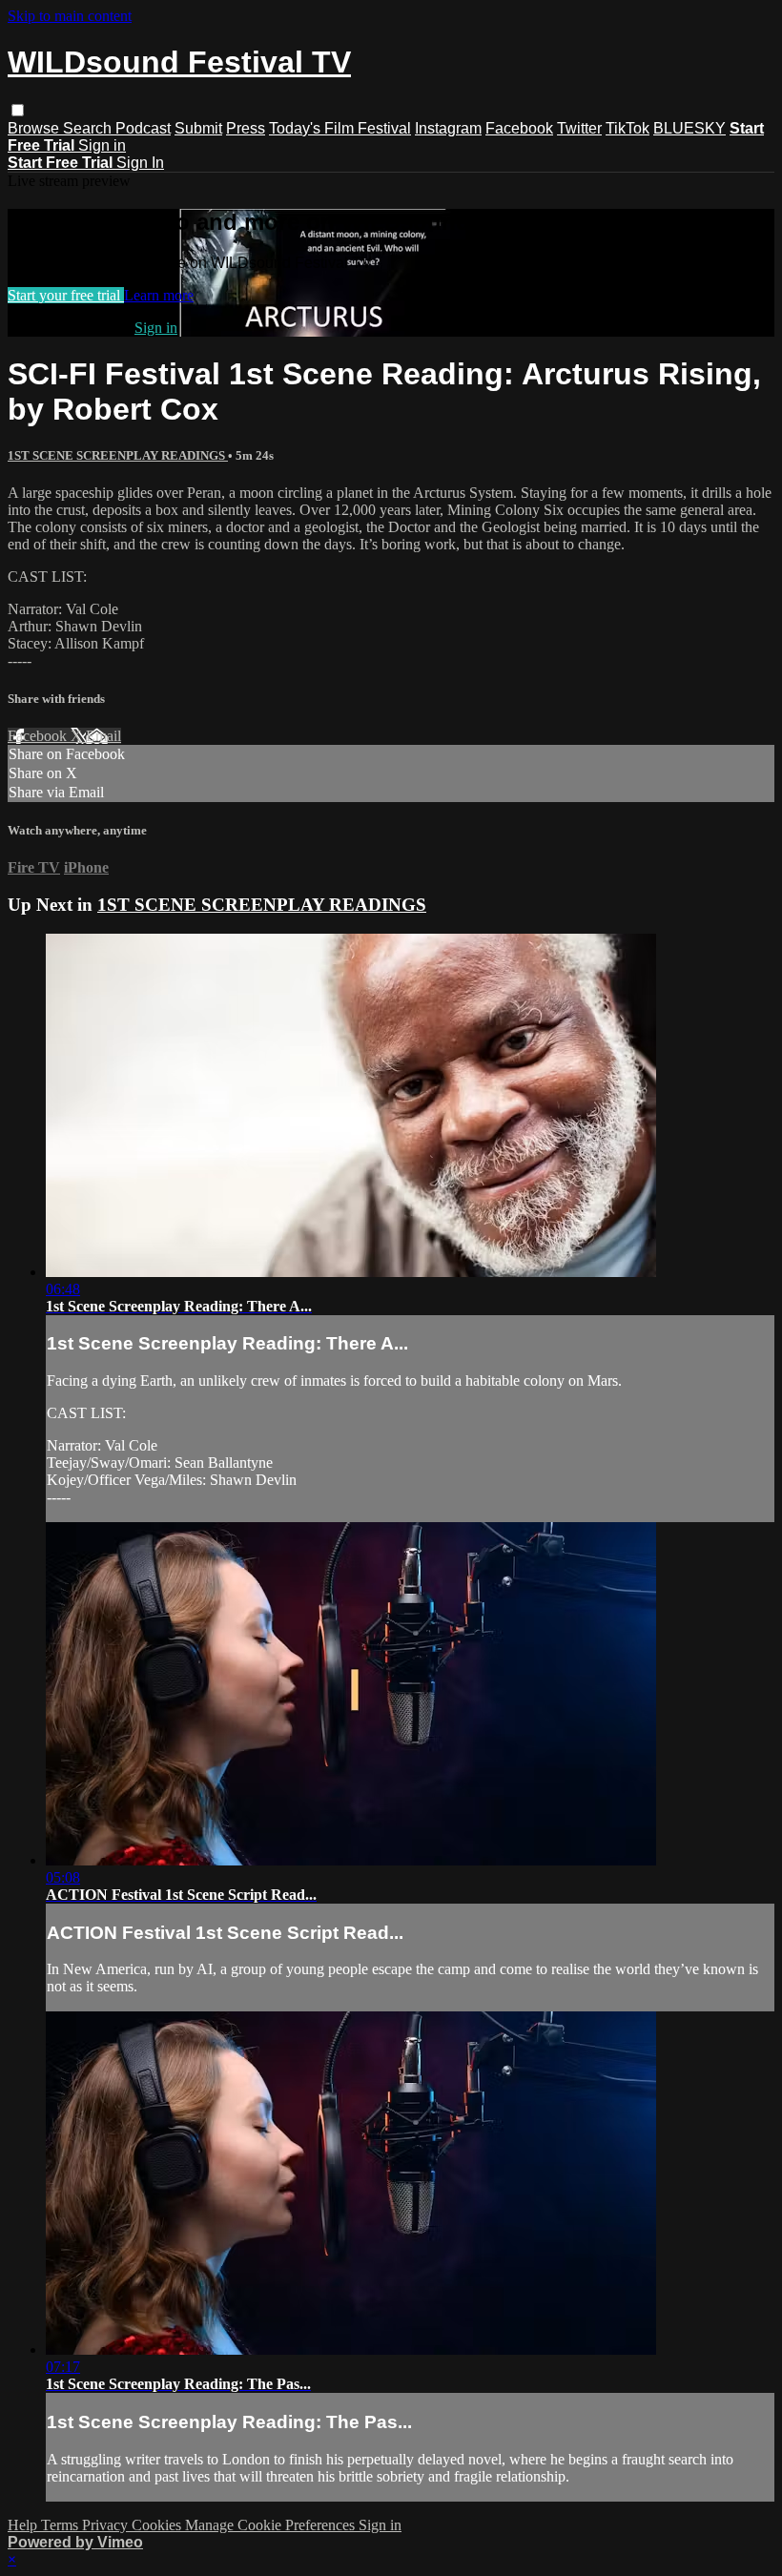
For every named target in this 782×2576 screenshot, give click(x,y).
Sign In (140, 163)
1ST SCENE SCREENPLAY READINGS (118, 455)
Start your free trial (66, 295)
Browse (35, 128)
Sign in (102, 145)
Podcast (143, 128)
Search (89, 128)
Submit (198, 128)
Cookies (158, 2525)
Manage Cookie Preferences (272, 2525)
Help (24, 2525)
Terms (62, 2525)
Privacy (107, 2525)
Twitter (579, 128)
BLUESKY (689, 128)
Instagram (448, 128)
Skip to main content (70, 16)
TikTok (628, 128)
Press (246, 128)
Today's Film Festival (340, 128)
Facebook (519, 128)
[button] (18, 110)
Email (103, 736)
